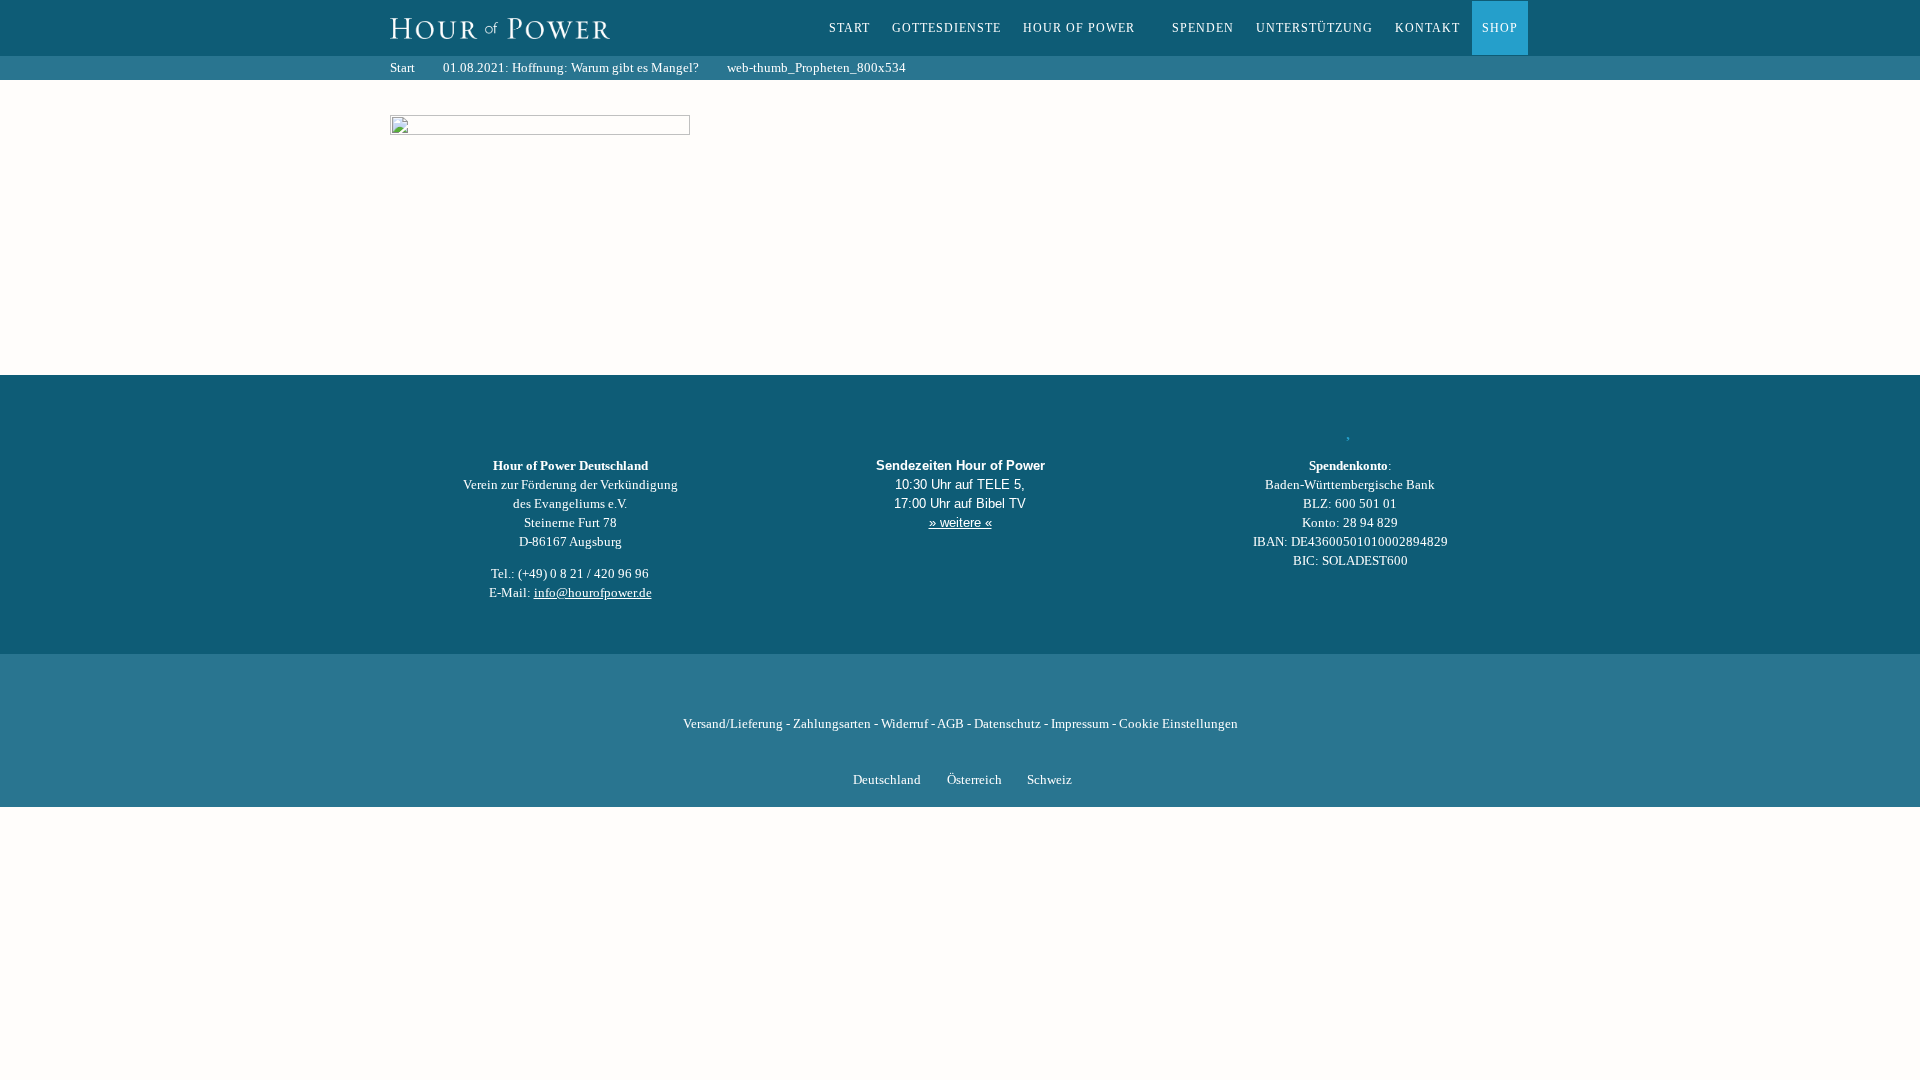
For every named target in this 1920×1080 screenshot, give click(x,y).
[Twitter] (892, 693)
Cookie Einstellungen (1178, 724)
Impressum (1080, 724)
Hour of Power (1079, 28)
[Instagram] (960, 693)
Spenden (1203, 28)
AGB (950, 724)
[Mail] (1062, 693)
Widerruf (904, 724)
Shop (1500, 28)
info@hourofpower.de (593, 593)
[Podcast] (1028, 693)
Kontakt (1427, 28)
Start (849, 28)
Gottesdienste (946, 28)
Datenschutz (1007, 724)
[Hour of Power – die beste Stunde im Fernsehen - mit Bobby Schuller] (500, 28)
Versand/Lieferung (733, 724)
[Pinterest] (994, 693)
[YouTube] (926, 693)
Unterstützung (1314, 28)
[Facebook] (858, 693)
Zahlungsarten (832, 724)
